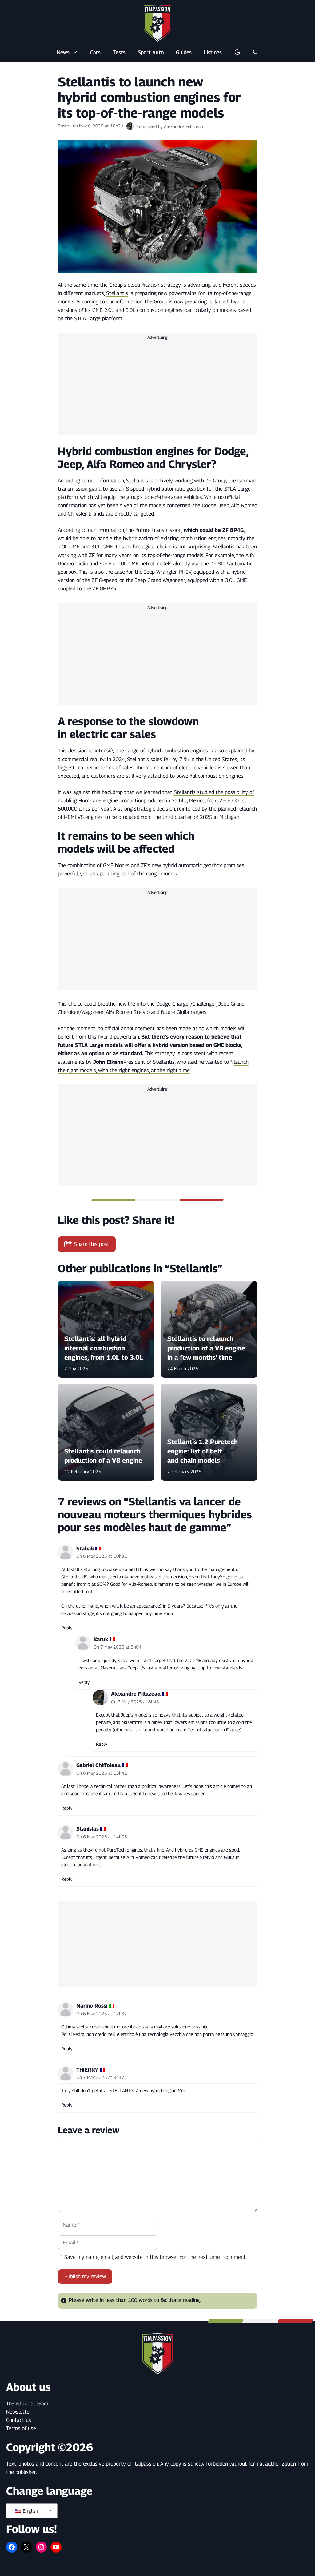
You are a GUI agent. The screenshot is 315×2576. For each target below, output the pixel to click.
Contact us (19, 2420)
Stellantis (117, 293)
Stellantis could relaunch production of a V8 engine (103, 1456)
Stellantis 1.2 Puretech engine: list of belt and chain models (203, 1451)
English (30, 2511)
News (63, 52)
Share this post (92, 1244)
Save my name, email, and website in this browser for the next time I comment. (156, 2257)
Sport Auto (151, 52)
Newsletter (19, 2412)
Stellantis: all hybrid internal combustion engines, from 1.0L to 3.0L (104, 1348)
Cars (95, 52)
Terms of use (21, 2428)
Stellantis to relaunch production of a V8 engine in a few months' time (206, 1348)
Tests (119, 52)
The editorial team (27, 2403)
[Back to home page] (157, 23)
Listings (213, 52)
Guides (184, 52)
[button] (256, 52)
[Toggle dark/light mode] (237, 52)
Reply (67, 1628)
